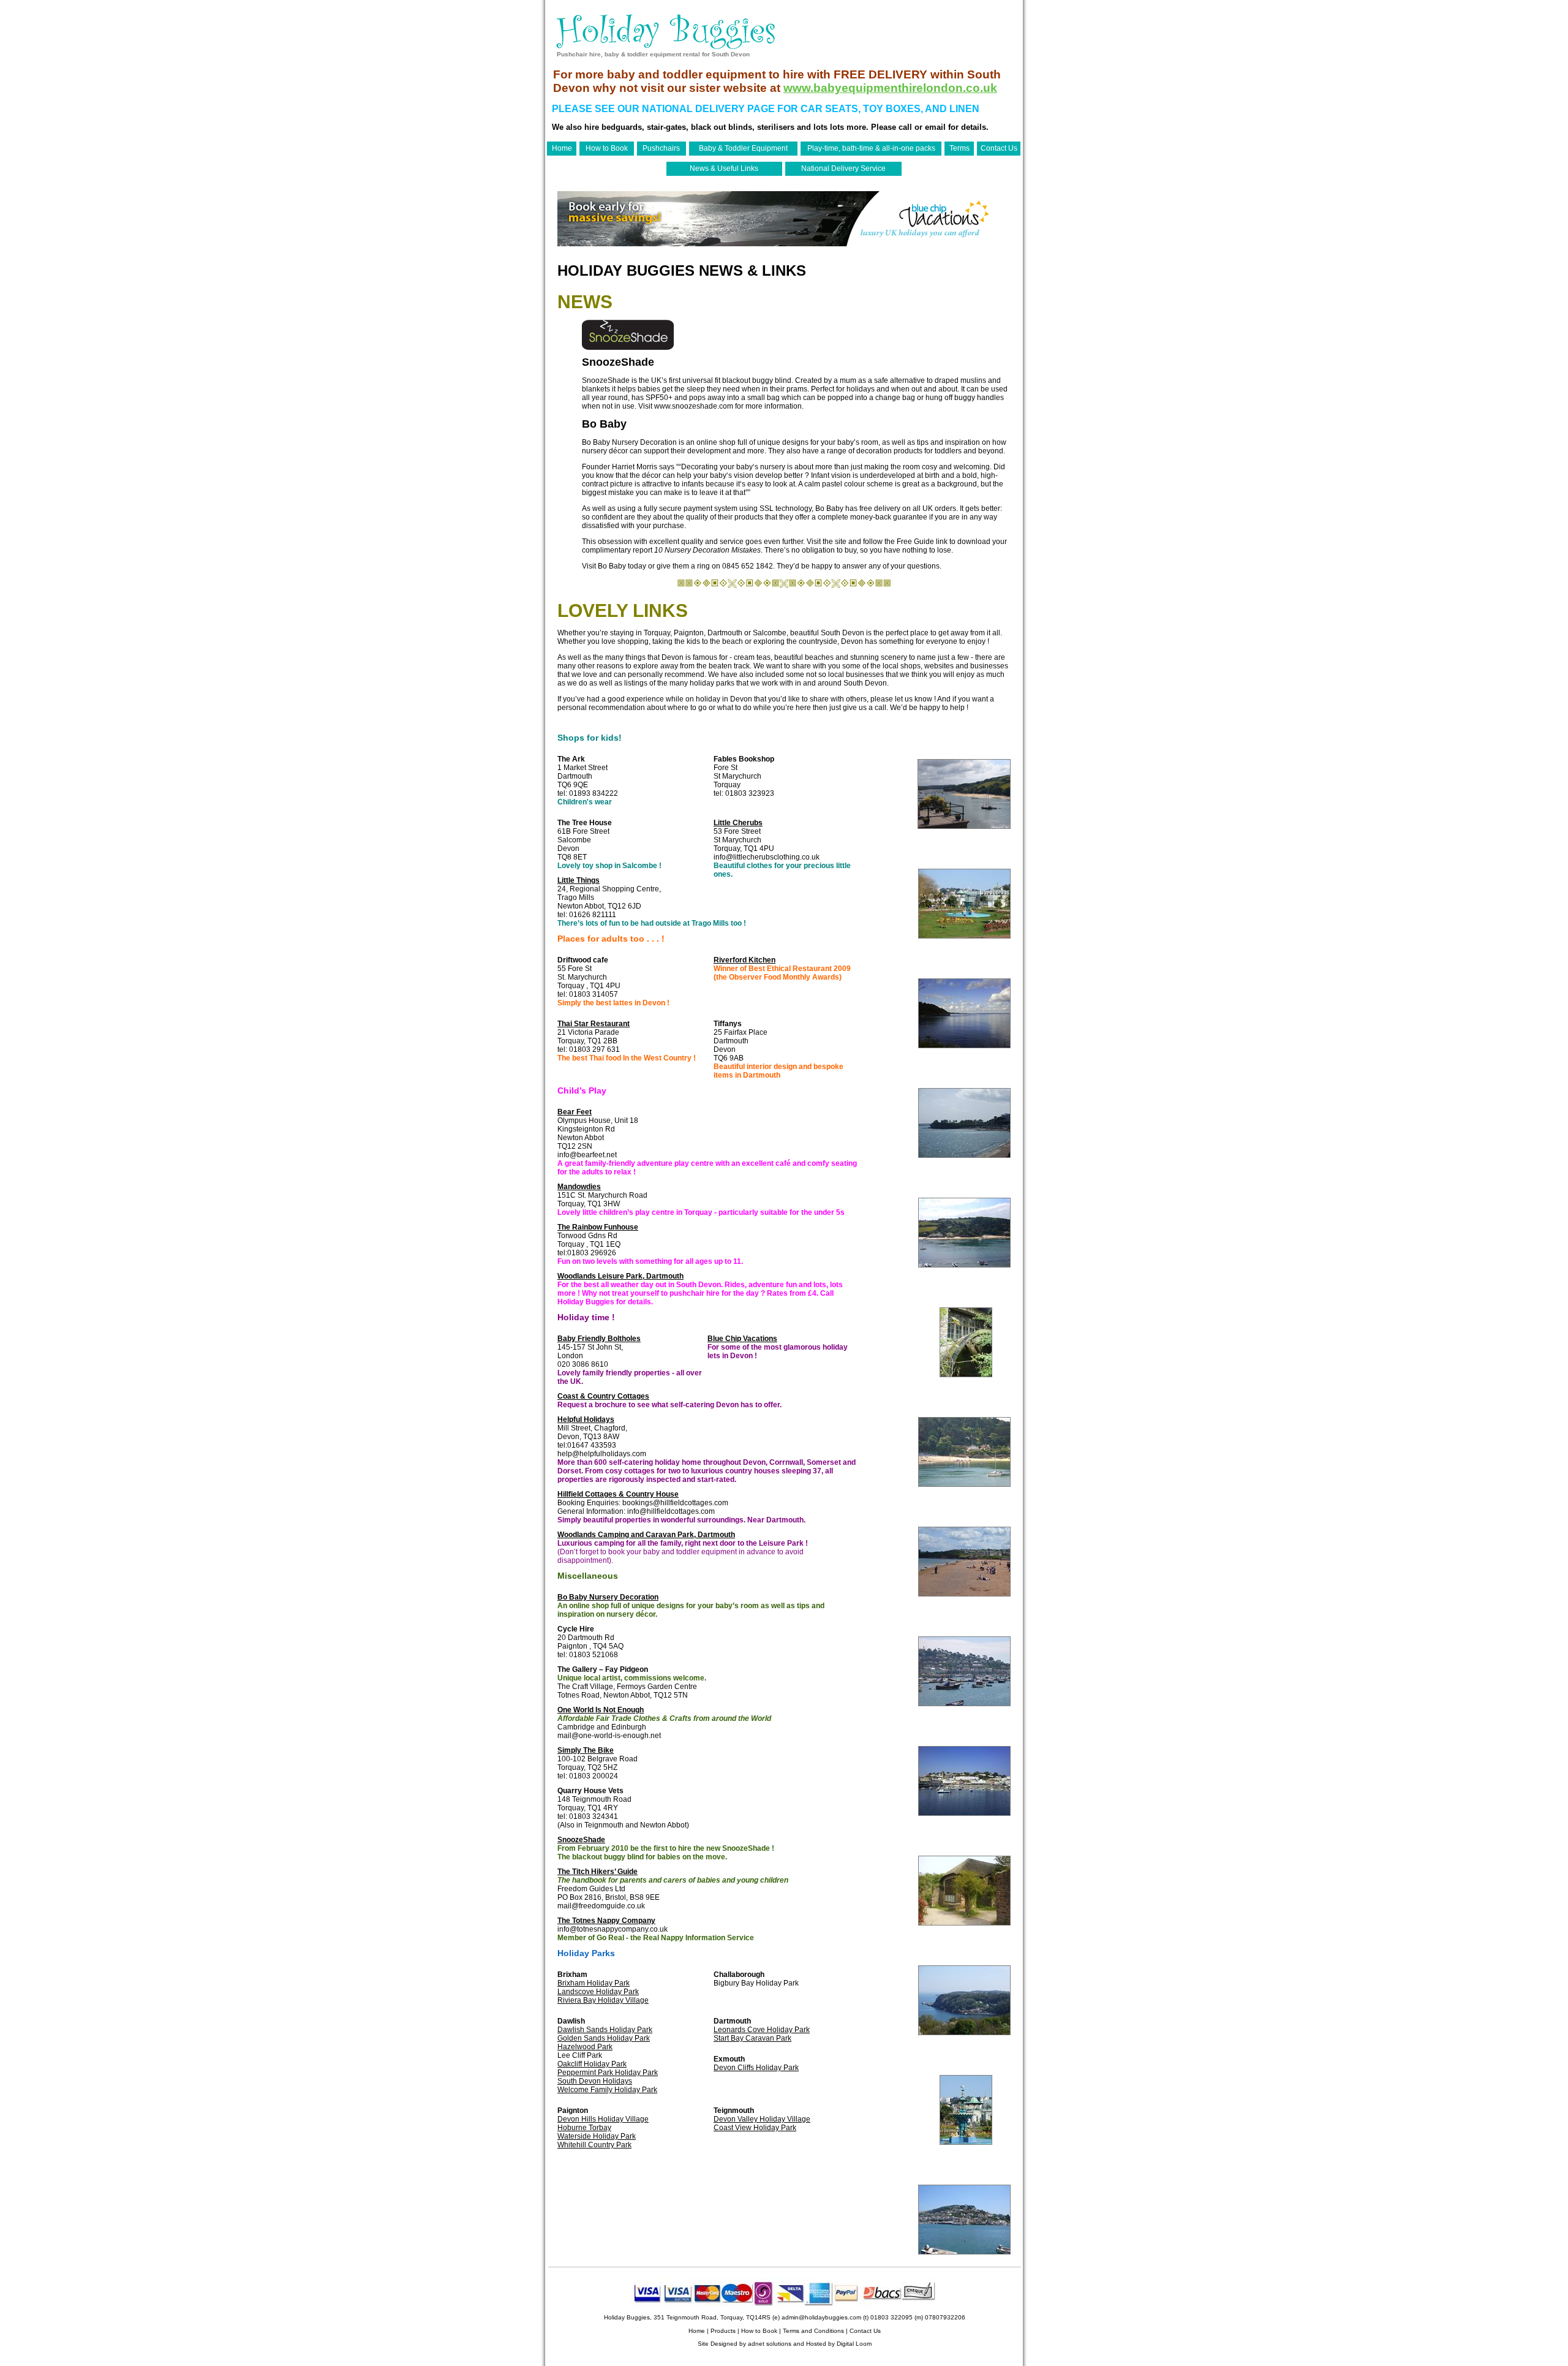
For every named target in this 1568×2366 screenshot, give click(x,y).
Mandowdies (579, 1187)
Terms (959, 148)
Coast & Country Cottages (603, 1396)
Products (723, 2331)
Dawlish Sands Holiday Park (605, 2030)
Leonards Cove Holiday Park (762, 2030)
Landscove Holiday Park (598, 1992)
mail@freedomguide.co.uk (601, 1906)
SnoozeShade (581, 1840)
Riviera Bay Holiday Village (603, 2000)
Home (562, 148)
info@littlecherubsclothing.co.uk (767, 857)
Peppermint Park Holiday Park (608, 2073)
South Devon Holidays (595, 2081)
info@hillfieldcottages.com (671, 1511)
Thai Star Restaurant (594, 1024)
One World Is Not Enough (601, 1710)
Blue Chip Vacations (742, 1339)
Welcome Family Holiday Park (607, 2090)
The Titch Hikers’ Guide (597, 1872)
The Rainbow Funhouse (598, 1227)
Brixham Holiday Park (594, 1983)
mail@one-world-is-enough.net (609, 1736)
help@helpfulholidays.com (602, 1454)
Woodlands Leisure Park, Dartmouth (620, 1276)
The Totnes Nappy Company (606, 1921)
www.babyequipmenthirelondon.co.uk (890, 88)
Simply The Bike (586, 1750)
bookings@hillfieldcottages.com (675, 1503)
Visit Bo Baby (604, 566)
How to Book (607, 148)
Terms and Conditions (813, 2331)
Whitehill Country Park (594, 2145)
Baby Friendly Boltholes (599, 1339)
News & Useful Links (724, 168)
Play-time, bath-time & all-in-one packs (871, 148)
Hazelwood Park (585, 2047)
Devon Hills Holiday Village (603, 2119)
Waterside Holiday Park (597, 2136)
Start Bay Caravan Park (752, 2038)
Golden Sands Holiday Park (604, 2038)
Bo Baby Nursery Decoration (629, 442)
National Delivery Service (843, 168)
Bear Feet (575, 1112)
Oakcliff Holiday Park (592, 2064)
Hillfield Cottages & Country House (618, 1494)
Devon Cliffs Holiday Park (756, 2068)
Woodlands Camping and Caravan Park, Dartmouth (646, 1535)
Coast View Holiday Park (755, 2128)
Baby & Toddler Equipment (743, 148)
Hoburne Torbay (584, 2128)
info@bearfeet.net (587, 1155)
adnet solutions (770, 2344)
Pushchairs (661, 148)
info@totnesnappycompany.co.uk (612, 1929)
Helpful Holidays (586, 1419)
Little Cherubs (738, 823)
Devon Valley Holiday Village (762, 2119)
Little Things (579, 880)
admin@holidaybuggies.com (821, 2317)
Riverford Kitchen (744, 960)
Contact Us (999, 148)
